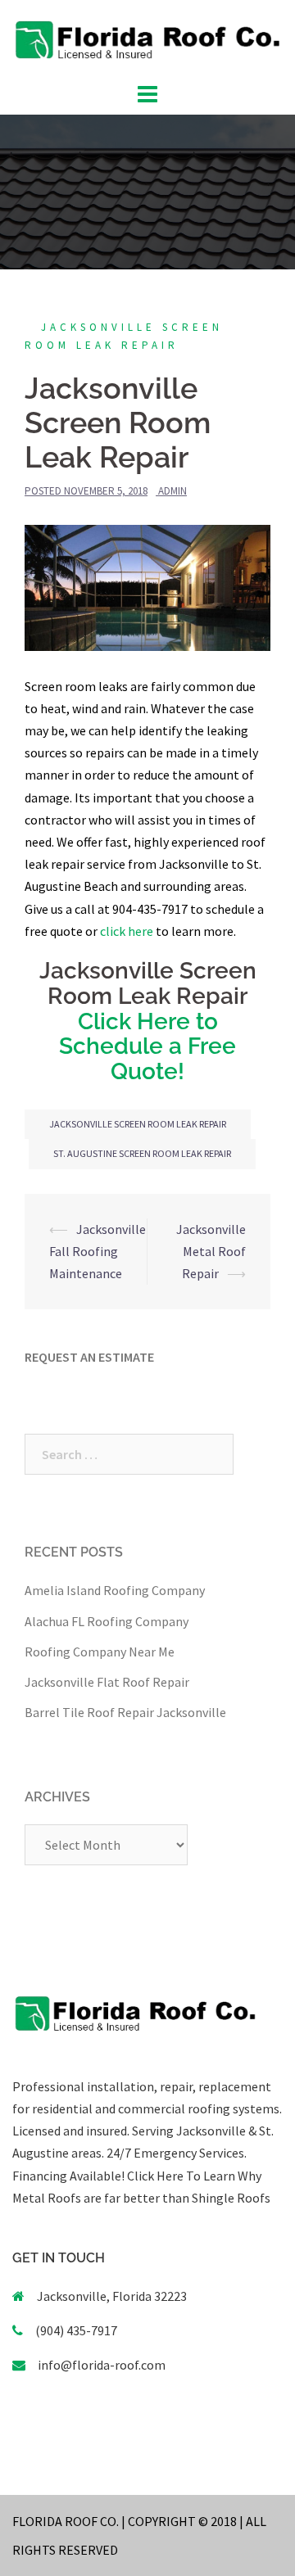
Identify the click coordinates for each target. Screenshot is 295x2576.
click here (127, 931)
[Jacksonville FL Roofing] (147, 38)
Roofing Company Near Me (100, 1652)
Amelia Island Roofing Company (115, 1590)
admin (172, 491)
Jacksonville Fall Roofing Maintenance (98, 1251)
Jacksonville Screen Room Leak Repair (138, 1124)
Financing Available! (68, 2176)
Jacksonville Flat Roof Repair (107, 1682)
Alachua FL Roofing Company (107, 1621)
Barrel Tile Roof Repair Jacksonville (125, 1712)
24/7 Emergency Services (174, 2153)
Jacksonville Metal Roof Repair (211, 1251)
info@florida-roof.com (102, 2365)
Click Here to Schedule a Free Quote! (147, 1047)
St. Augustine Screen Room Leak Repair (142, 1153)
